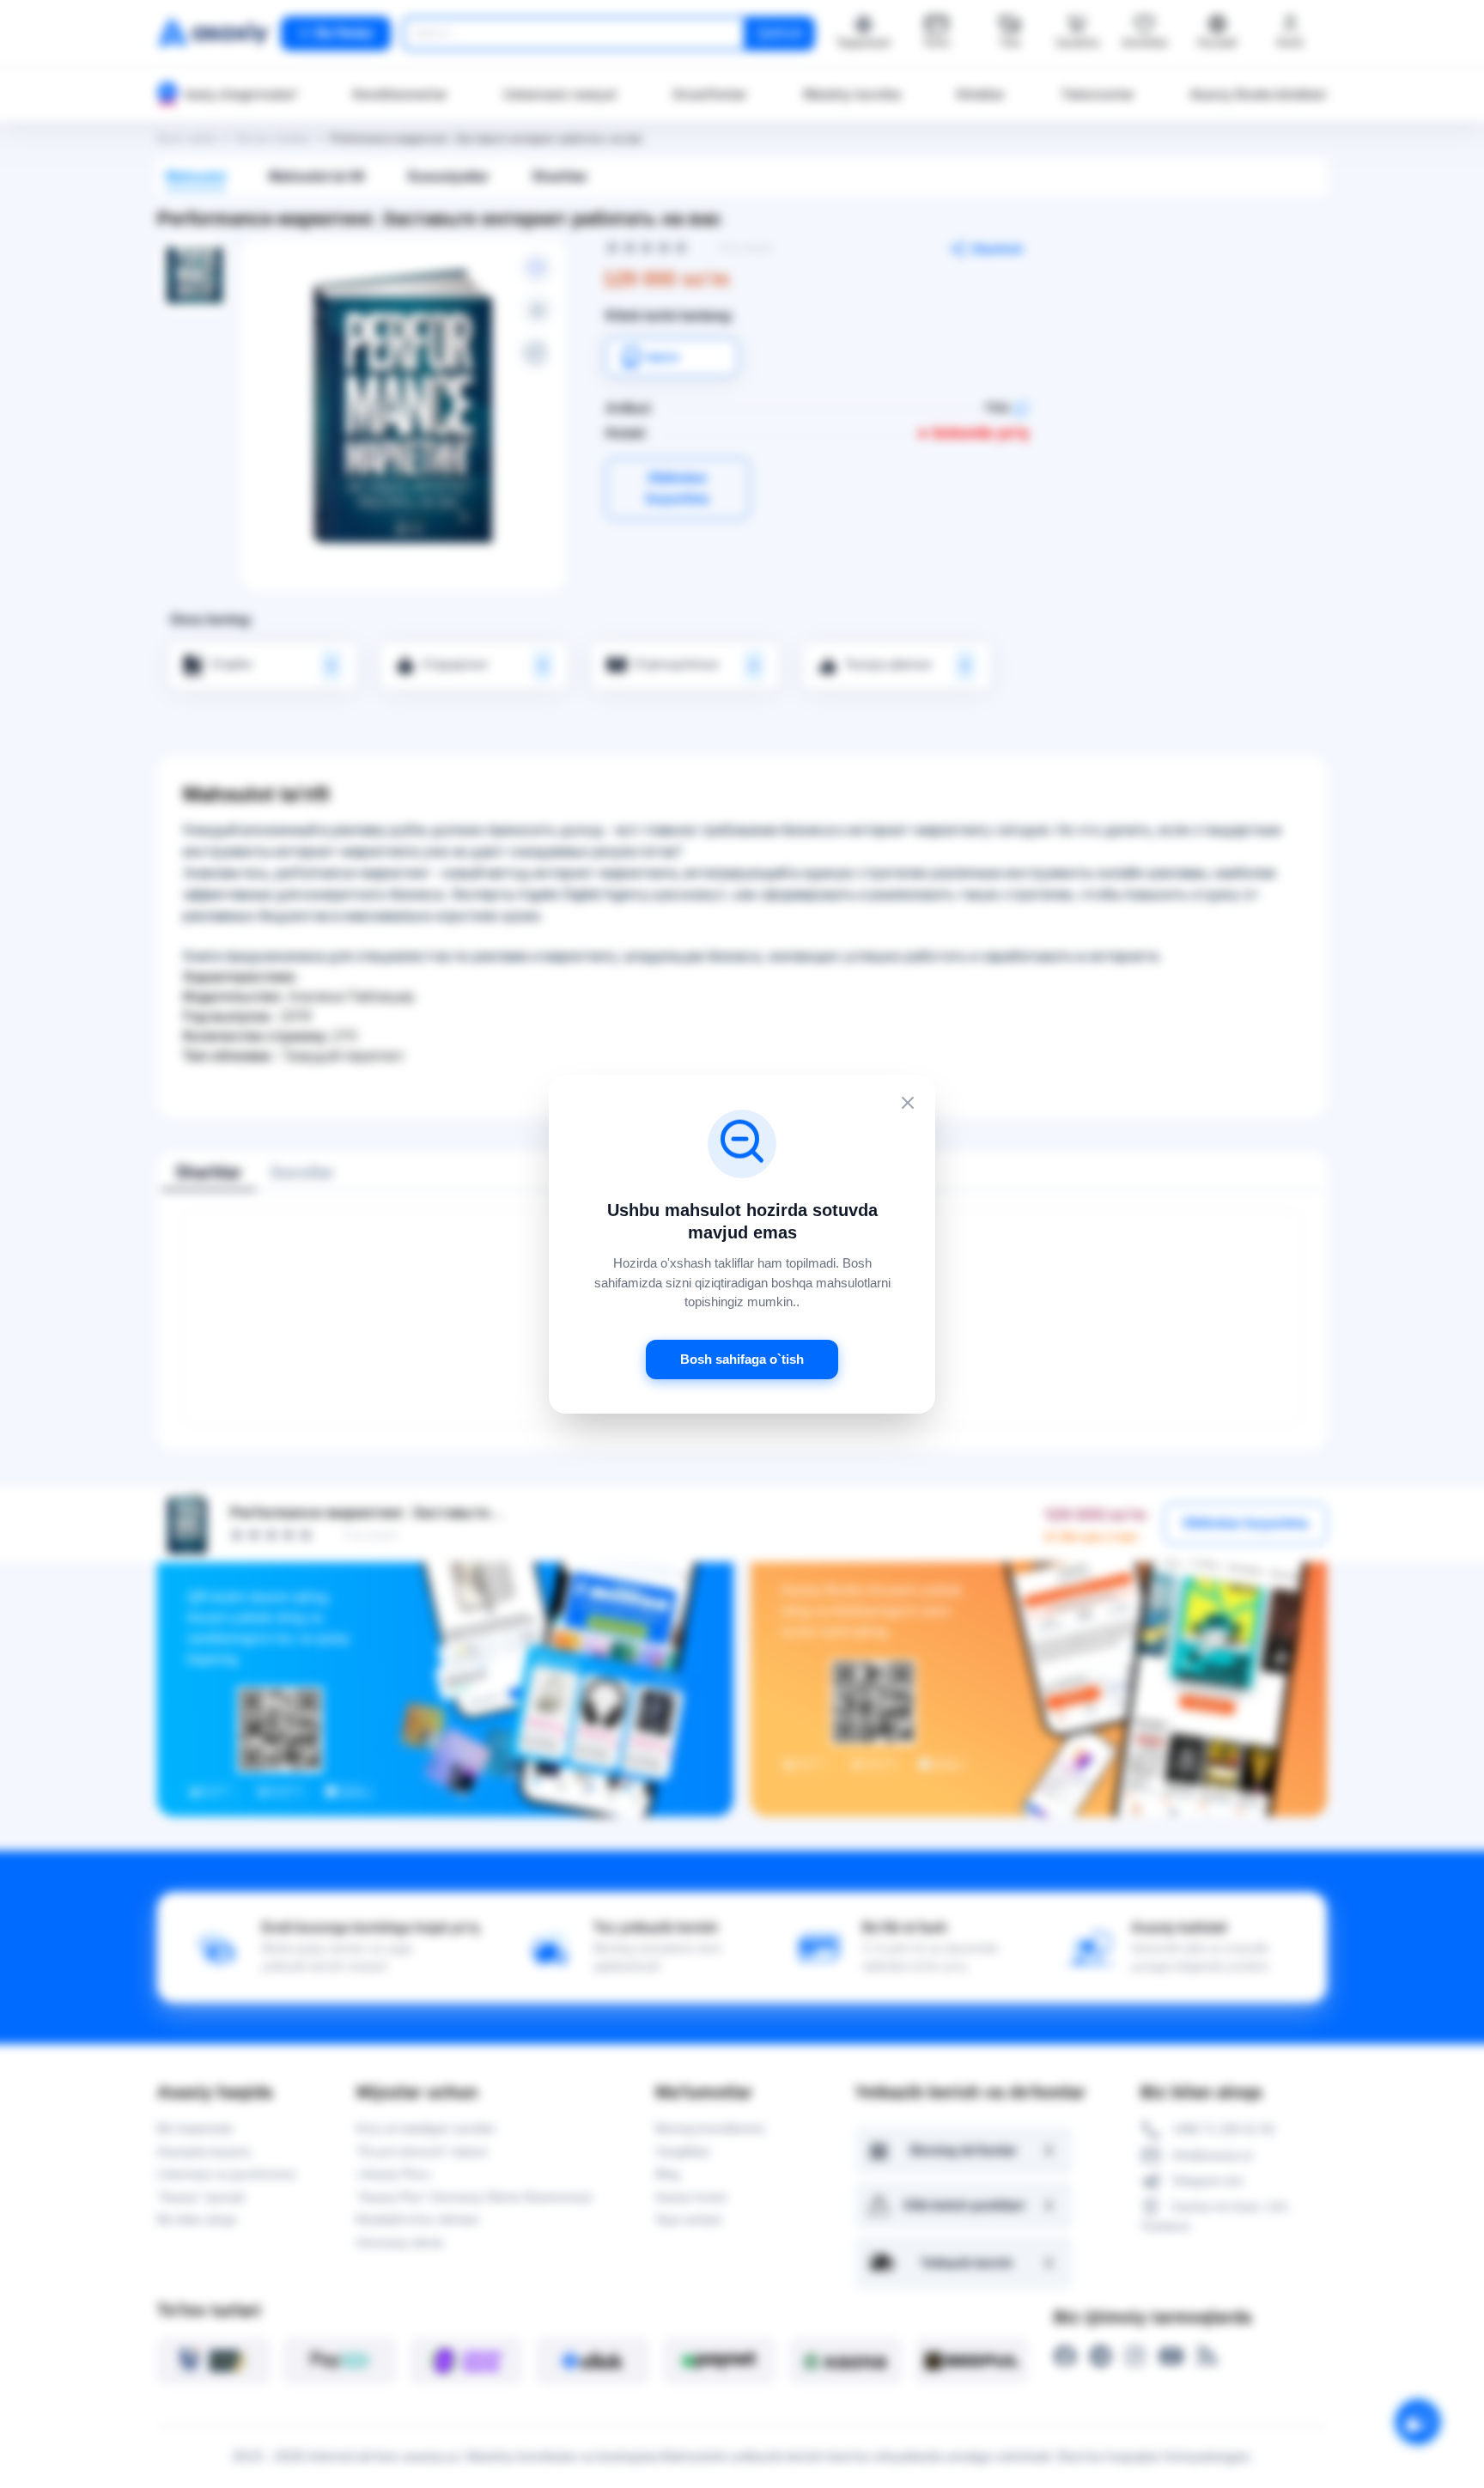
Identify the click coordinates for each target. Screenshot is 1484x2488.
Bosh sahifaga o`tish (742, 1358)
